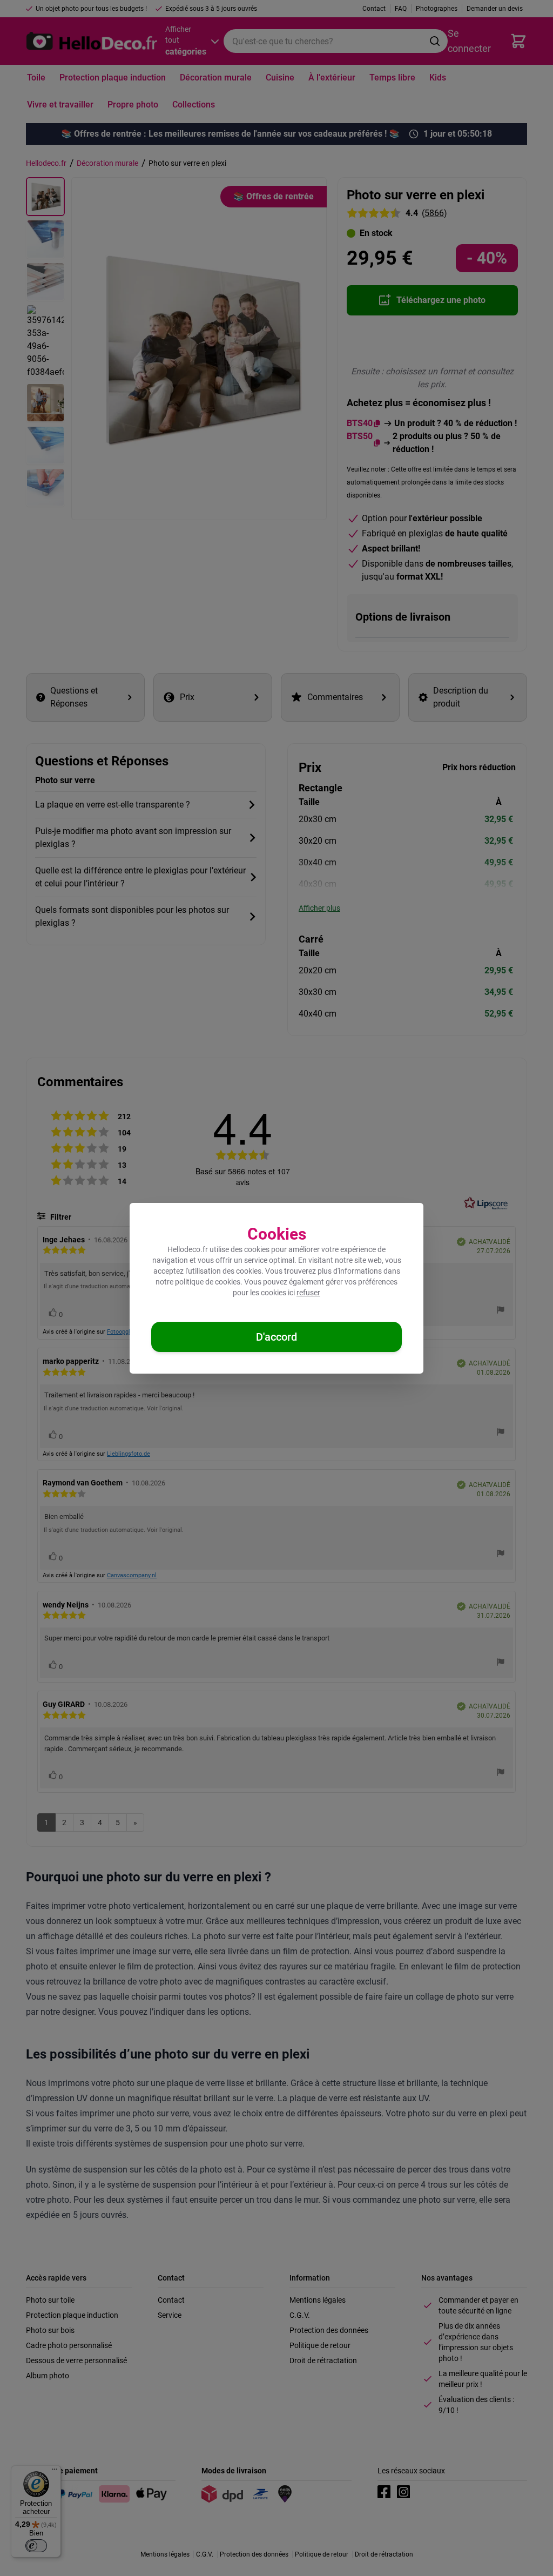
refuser (308, 1293)
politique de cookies (208, 1282)
